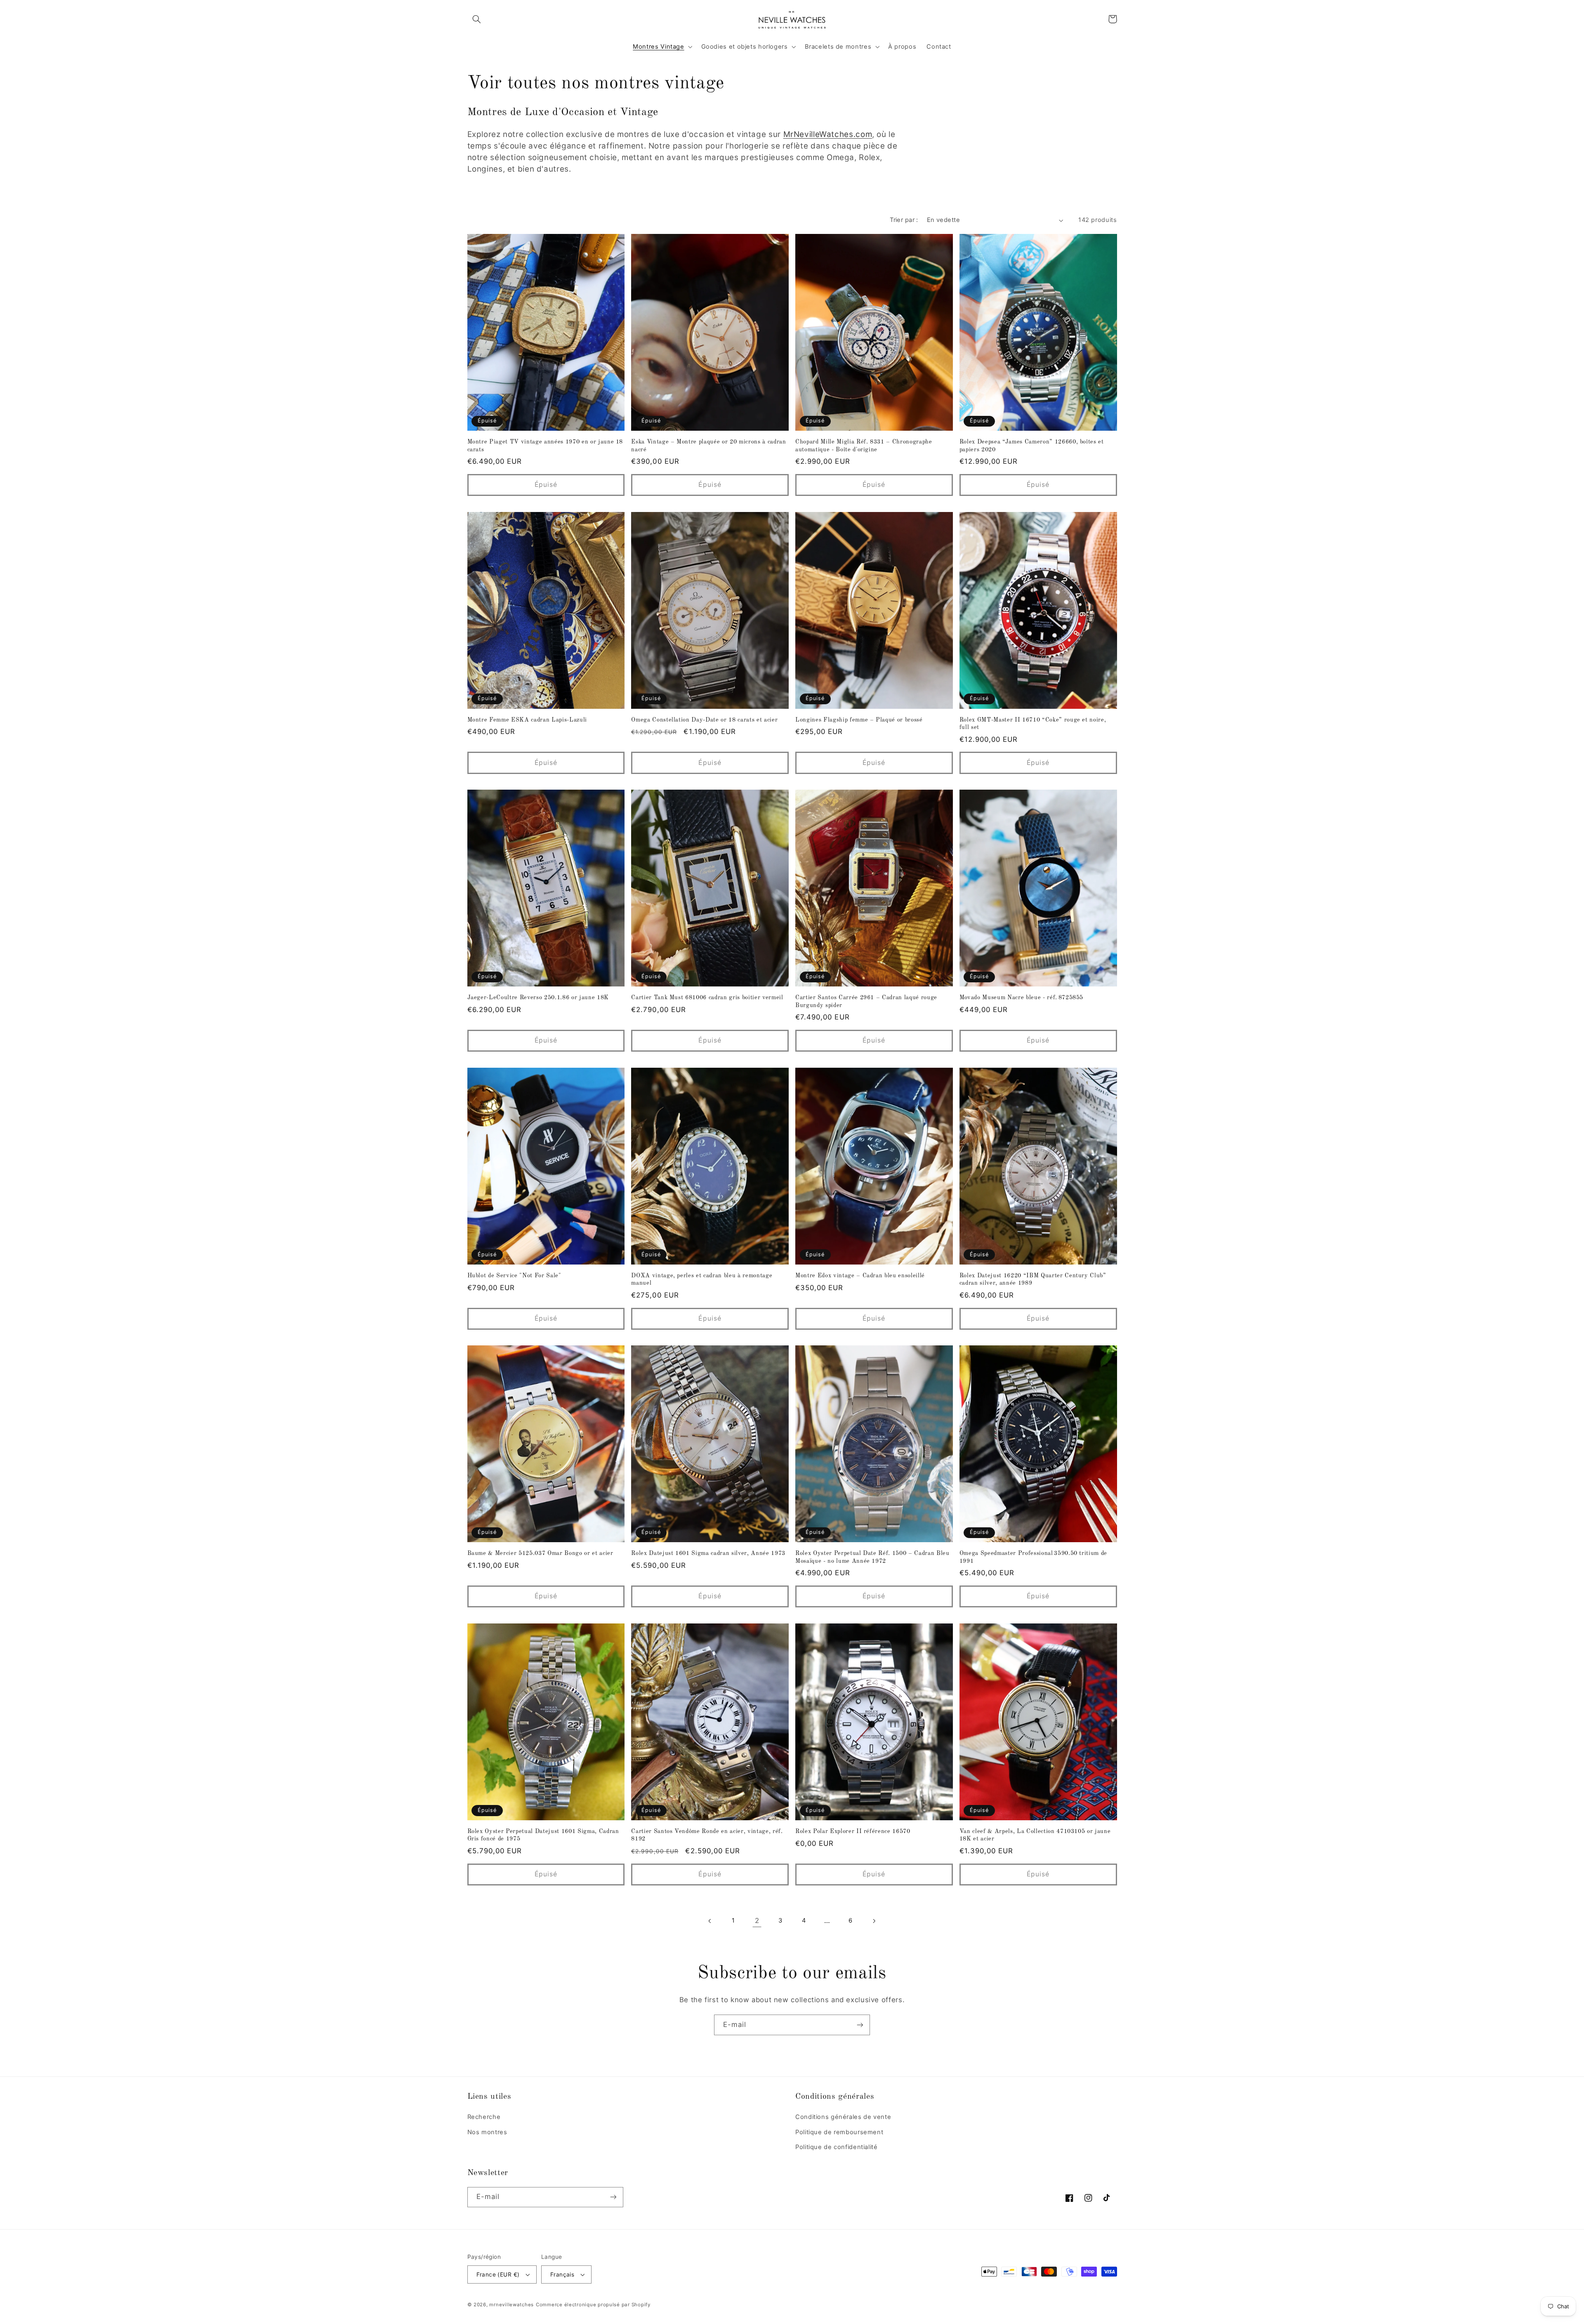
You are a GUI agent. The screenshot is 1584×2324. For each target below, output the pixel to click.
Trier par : (904, 220)
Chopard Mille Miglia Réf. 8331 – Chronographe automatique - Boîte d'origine (864, 446)
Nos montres (487, 2132)
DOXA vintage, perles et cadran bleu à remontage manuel (702, 1279)
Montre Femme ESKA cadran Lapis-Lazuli (527, 720)
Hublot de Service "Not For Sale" (514, 1276)
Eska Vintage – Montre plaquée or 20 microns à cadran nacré (708, 446)
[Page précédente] (710, 1921)
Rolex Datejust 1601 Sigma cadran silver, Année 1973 (708, 1553)
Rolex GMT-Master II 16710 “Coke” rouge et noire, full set (1033, 724)
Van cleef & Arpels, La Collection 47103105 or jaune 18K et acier (1035, 1835)
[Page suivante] (874, 1921)
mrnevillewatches (511, 2305)
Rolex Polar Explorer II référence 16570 (853, 1831)
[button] (477, 19)
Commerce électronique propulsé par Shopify (593, 2305)
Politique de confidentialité (837, 2147)
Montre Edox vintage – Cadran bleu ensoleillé (860, 1276)
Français (562, 2274)
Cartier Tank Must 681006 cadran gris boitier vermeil (707, 998)
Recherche (484, 2117)
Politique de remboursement (839, 2132)
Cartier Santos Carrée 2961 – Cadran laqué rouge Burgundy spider (866, 1001)
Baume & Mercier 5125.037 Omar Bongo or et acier (540, 1553)
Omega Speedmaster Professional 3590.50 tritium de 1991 (1033, 1557)
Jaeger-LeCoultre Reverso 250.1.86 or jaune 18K (538, 998)
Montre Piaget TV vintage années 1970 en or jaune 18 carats (545, 446)
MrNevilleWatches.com (828, 134)
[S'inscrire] (860, 2025)
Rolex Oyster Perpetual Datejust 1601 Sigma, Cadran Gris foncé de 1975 (543, 1835)
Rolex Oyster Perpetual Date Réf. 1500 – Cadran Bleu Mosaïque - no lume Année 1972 (872, 1557)
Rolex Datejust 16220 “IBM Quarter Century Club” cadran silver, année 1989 (1033, 1279)
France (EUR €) (498, 2274)
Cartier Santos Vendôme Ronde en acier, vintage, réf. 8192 (707, 1835)
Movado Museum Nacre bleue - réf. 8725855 (1021, 998)
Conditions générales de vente (843, 2117)
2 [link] (757, 1921)
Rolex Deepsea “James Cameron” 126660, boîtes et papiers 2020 (1032, 446)
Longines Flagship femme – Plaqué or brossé (859, 720)
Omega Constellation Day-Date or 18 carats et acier (704, 720)
